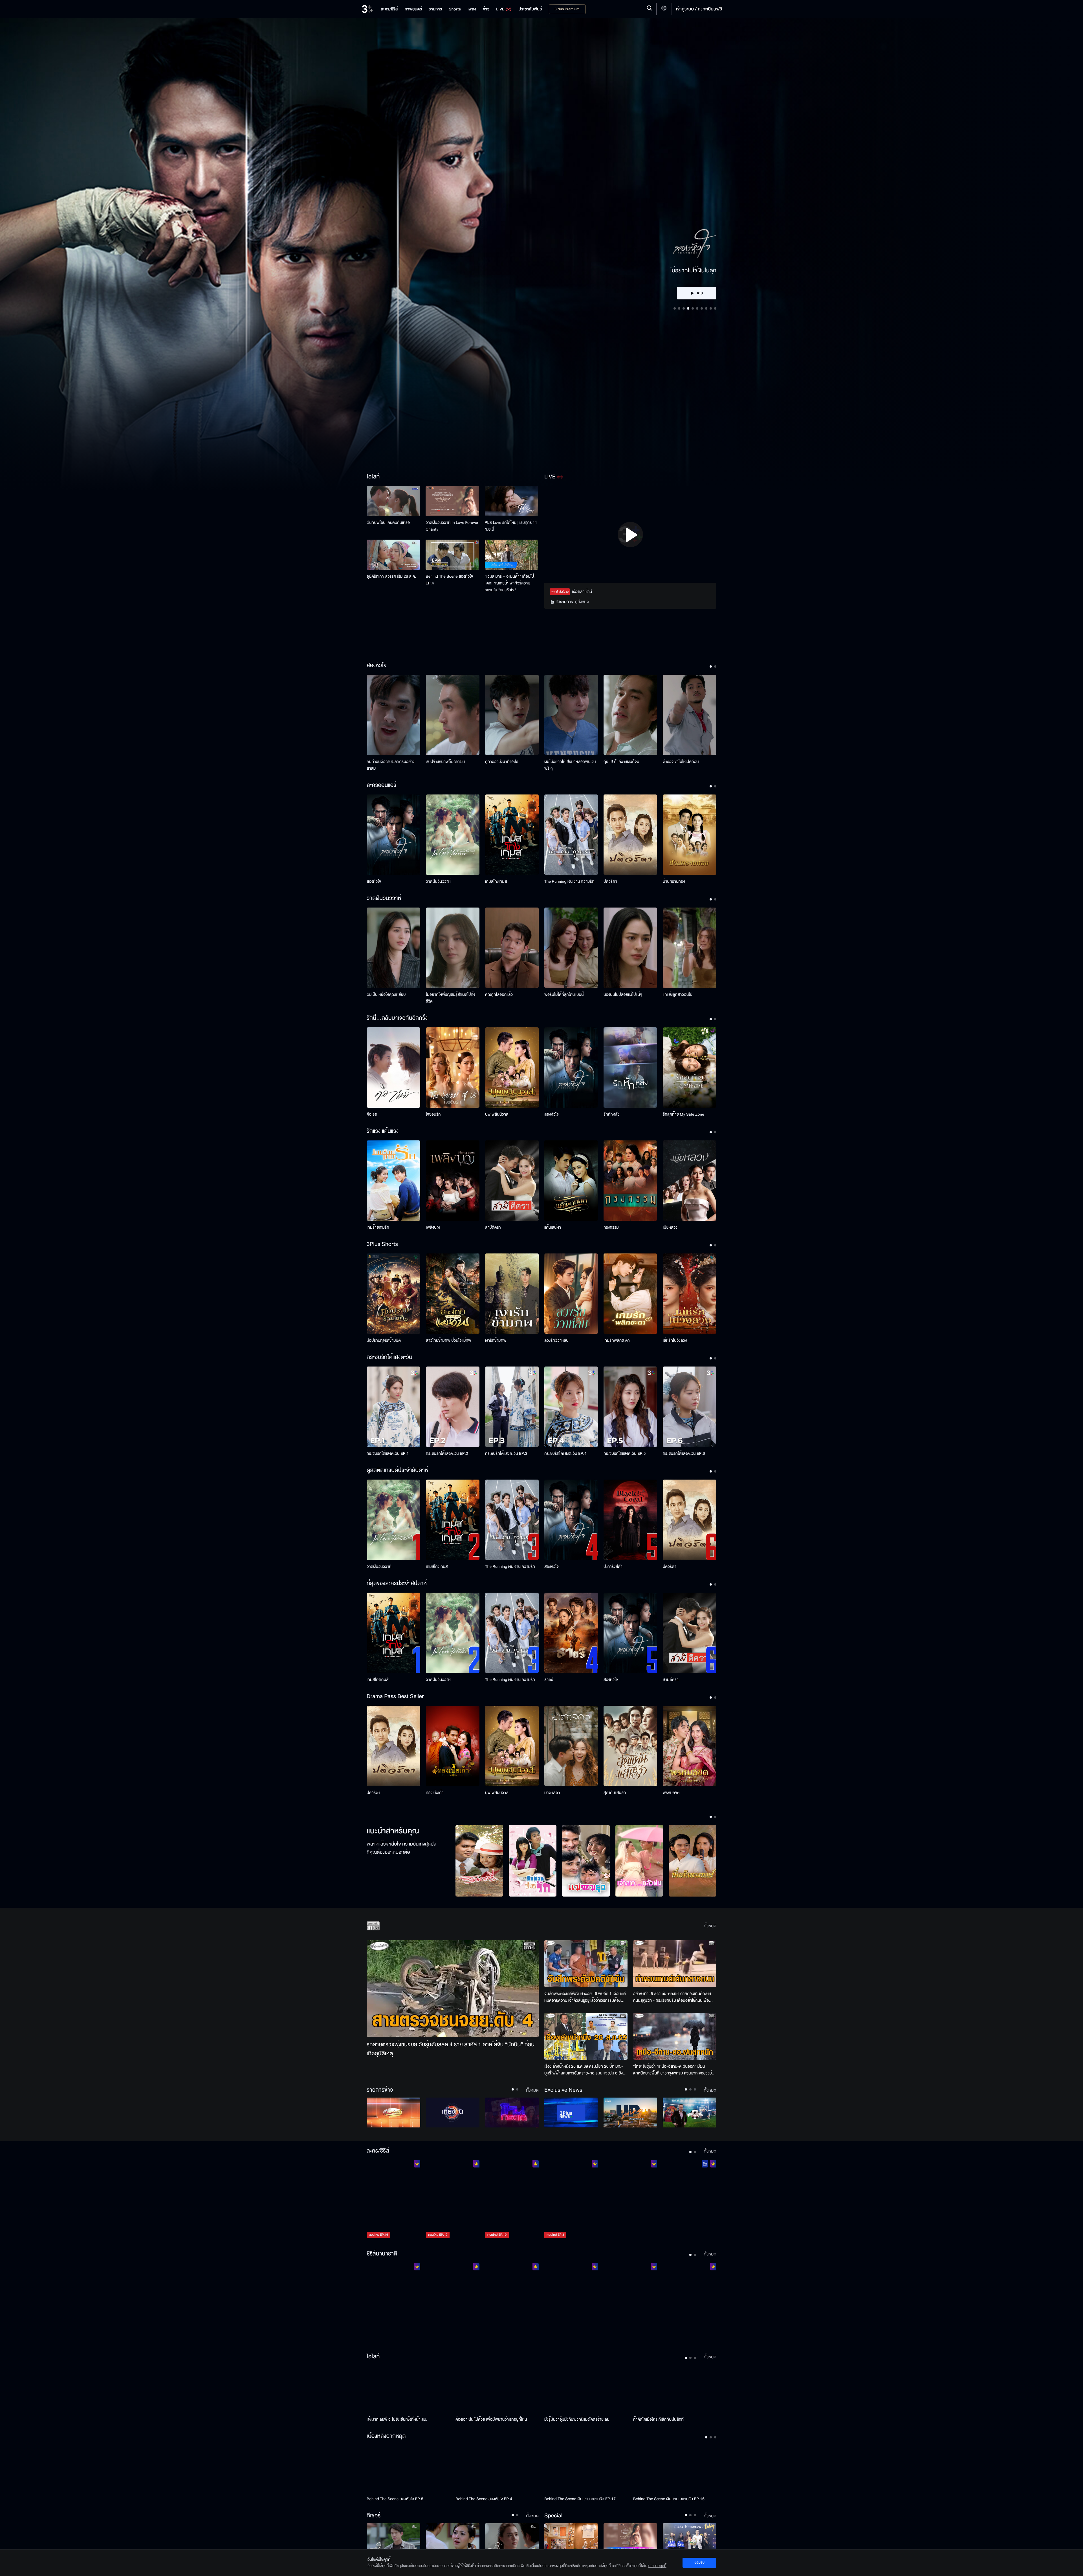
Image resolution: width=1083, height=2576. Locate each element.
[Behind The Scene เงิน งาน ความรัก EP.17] (586, 2469)
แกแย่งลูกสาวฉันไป (678, 995)
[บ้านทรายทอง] (690, 835)
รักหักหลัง (611, 1114)
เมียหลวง (670, 1227)
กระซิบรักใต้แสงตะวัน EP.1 (388, 1453)
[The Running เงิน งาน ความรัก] (571, 835)
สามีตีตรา (493, 1227)
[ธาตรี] (571, 1633)
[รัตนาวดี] (479, 1861)
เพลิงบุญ (433, 1227)
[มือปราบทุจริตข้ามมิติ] (393, 1294)
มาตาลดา (552, 1793)
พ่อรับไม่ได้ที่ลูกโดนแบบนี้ (564, 995)
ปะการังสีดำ (613, 1567)
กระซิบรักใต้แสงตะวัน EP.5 (625, 1453)
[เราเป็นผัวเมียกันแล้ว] (453, 2538)
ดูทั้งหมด (582, 602)
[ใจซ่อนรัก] (453, 1068)
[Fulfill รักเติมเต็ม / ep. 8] (630, 2200)
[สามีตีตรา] (512, 1181)
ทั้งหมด (710, 1926)
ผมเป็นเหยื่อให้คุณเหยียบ (386, 995)
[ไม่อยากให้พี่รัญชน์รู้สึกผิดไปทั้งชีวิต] (453, 948)
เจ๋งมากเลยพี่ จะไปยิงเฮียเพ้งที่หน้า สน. (397, 2419)
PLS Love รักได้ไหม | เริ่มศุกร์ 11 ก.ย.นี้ (511, 526)
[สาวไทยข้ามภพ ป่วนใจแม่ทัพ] (453, 1294)
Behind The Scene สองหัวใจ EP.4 (449, 580)
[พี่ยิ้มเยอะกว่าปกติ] (512, 2538)
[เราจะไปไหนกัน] (393, 2538)
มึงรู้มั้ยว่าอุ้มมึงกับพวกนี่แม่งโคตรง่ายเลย (577, 2419)
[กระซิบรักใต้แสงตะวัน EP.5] (630, 1407)
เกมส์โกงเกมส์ (496, 881)
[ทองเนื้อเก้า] (453, 1746)
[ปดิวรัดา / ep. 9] (690, 2200)
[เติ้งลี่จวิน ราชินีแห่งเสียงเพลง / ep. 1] (393, 2303)
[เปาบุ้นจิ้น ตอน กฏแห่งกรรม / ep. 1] (571, 2303)
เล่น (700, 261)
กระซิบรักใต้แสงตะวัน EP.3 (506, 1453)
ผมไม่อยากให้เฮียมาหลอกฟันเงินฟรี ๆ (570, 765)
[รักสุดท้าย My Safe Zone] (690, 1068)
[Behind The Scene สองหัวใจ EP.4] (452, 555)
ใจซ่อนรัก (433, 1114)
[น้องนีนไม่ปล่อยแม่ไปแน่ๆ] (630, 948)
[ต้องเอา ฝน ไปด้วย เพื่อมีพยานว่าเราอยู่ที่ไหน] (497, 2389)
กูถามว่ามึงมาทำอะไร (502, 762)
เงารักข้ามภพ (496, 1340)
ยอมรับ (699, 2562)
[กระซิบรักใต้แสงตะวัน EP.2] (453, 1407)
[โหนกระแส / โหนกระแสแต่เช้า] (512, 2113)
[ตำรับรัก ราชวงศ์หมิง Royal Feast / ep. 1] (630, 2303)
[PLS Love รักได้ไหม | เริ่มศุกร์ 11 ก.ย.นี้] (511, 501)
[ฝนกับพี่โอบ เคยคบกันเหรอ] (393, 501)
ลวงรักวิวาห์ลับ (556, 1340)
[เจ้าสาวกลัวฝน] (639, 1861)
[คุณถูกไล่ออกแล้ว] (512, 948)
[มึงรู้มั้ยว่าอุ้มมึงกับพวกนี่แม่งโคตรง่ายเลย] (586, 2389)
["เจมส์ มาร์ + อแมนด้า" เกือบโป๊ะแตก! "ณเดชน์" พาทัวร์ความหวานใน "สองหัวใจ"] (511, 555)
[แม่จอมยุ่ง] (586, 1861)
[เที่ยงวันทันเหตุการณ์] (453, 2113)
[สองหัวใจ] (393, 835)
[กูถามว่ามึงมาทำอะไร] (512, 715)
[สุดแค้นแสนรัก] (630, 1746)
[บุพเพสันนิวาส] (512, 1068)
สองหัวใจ (374, 881)
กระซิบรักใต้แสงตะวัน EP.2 (447, 1453)
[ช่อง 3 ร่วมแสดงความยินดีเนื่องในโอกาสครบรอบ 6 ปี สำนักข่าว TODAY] (690, 2538)
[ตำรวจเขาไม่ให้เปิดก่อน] (690, 715)
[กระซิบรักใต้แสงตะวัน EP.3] (512, 1407)
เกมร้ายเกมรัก (378, 1227)
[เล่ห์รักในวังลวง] (690, 1294)
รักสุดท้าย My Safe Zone (684, 1114)
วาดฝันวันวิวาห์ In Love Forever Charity (452, 526)
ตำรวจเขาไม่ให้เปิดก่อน (681, 762)
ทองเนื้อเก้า (435, 1793)
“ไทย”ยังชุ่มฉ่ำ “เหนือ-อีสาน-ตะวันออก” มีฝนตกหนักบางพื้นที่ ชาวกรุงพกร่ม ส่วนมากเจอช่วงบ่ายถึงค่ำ (675, 2070)
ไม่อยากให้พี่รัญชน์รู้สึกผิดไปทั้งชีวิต (451, 998)
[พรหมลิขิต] (690, 1746)
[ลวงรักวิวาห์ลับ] (571, 1294)
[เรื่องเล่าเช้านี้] (393, 2113)
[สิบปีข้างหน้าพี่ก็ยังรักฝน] (453, 715)
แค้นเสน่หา (553, 1227)
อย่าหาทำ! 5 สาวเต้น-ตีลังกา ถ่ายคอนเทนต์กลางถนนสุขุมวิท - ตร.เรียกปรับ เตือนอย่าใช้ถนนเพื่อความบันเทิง (672, 1997)
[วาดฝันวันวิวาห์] (453, 835)
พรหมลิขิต (671, 1793)
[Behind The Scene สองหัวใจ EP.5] (408, 2469)
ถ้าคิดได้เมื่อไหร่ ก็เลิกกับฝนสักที (658, 2419)
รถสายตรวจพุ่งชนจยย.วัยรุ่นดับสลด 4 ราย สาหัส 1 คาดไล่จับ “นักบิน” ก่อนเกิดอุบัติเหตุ (451, 2049)
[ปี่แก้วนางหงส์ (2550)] (693, 1861)
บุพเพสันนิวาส (497, 1114)
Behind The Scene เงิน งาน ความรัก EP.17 (580, 2499)
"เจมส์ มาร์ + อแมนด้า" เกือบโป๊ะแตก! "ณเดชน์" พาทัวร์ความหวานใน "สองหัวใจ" (510, 583)
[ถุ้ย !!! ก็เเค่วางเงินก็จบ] (630, 715)
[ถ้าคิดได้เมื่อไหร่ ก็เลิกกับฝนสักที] (675, 2389)
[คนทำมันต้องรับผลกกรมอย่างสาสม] (393, 715)
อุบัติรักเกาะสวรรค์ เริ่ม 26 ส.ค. (391, 576)
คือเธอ (372, 1114)
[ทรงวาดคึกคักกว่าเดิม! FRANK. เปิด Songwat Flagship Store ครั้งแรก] (571, 2538)
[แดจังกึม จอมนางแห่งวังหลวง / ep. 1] (453, 2303)
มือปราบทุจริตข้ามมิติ (384, 1340)
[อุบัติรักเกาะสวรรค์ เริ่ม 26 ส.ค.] (393, 555)
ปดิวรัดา (610, 881)
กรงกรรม (611, 1227)
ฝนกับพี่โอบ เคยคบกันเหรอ (388, 523)
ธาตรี (549, 1680)
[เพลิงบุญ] (453, 1181)
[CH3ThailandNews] (571, 2113)
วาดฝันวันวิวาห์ (438, 881)
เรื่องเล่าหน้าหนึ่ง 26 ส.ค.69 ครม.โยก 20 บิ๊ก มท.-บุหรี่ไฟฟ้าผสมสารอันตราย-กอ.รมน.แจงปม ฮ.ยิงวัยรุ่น (586, 2070)
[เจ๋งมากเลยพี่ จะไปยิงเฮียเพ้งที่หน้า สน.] (408, 2389)
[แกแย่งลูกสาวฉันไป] (690, 948)
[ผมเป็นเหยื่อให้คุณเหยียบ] (393, 948)
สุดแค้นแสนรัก (615, 1793)
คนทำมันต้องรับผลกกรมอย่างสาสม (391, 765)
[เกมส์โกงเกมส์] (512, 835)
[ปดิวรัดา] (630, 835)
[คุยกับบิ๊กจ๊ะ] (690, 2113)
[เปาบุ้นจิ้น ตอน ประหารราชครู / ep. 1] (512, 2303)
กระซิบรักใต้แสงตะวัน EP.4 (565, 1453)
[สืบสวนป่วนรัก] (533, 1861)
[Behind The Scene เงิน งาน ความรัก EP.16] (675, 2469)
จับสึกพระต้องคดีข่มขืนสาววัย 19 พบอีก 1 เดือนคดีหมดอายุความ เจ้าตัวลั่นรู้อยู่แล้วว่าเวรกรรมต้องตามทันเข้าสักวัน (585, 1997)
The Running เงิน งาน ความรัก (569, 881)
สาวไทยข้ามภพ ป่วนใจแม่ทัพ (449, 1340)
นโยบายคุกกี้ (657, 2566)
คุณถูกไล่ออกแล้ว (499, 995)
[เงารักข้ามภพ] (512, 1294)
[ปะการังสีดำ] (630, 1520)
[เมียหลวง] (690, 1181)
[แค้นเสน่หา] (571, 1181)
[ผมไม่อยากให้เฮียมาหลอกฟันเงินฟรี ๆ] (571, 715)
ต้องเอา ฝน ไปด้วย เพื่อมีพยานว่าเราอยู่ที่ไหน (491, 2419)
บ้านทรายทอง (674, 881)
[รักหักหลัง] (630, 1068)
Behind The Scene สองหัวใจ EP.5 (395, 2499)
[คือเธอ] (393, 1068)
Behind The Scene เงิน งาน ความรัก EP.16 (669, 2499)
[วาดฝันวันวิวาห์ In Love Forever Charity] (452, 501)
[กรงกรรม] (630, 1181)
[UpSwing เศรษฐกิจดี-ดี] (630, 2113)
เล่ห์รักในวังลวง (675, 1340)
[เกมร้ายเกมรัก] (393, 1181)
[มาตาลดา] (571, 1746)
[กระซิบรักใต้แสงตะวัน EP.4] (571, 1407)
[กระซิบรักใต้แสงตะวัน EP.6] (690, 1407)
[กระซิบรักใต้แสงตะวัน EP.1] (393, 1407)
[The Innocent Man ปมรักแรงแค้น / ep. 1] (690, 2303)
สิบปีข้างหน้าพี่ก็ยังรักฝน (445, 762)
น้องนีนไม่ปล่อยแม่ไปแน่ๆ (623, 995)
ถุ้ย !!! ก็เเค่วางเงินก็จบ (621, 762)
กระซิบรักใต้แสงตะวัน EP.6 (684, 1453)
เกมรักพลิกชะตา (617, 1340)
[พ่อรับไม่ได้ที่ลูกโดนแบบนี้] (571, 948)
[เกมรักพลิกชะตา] (630, 1294)
